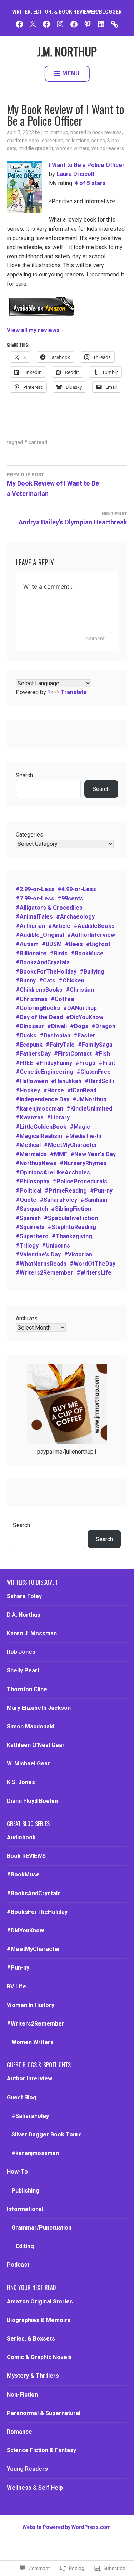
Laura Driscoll (75, 174)
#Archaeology (75, 917)
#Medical (28, 1145)
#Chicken (71, 980)
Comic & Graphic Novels (39, 2357)
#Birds (59, 953)
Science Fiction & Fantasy (41, 2450)
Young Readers (108, 148)
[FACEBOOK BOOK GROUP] (46, 24)
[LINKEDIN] (101, 24)
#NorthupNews (36, 1163)
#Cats (47, 980)
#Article (59, 926)
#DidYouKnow (85, 1017)
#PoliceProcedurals (80, 1181)
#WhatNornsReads (41, 1264)
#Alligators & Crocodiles (49, 908)
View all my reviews (33, 330)
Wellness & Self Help (35, 2488)
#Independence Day (43, 1099)
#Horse (54, 1090)
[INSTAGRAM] (60, 24)
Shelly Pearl (23, 1670)
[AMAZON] (115, 24)
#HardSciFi (100, 1081)
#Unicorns (56, 1246)
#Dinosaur (30, 1026)
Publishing (25, 2191)
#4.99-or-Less (77, 889)
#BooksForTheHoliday (46, 972)
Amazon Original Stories (40, 2301)
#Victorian (78, 1254)
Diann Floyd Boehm (32, 1801)
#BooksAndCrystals (43, 962)
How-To (17, 2172)
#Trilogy (27, 1246)
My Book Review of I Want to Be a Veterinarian (53, 485)
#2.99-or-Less (35, 889)
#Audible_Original (40, 935)
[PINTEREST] (88, 24)
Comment (93, 638)
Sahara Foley (24, 1596)
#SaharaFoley (58, 1200)
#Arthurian (30, 926)
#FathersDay (33, 1054)
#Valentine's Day (38, 1254)
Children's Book (23, 141)
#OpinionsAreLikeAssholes (53, 1172)
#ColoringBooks (38, 1008)
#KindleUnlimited (89, 1109)
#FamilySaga (95, 1045)
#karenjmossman (39, 1109)
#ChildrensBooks (39, 990)
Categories (29, 835)
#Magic (80, 1127)
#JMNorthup (90, 1099)
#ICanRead (36, 442)
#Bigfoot (98, 944)
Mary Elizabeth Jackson (39, 1708)
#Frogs (85, 1063)
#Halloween (32, 1081)
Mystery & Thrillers (33, 2376)
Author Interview (29, 2079)
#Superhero (32, 1236)
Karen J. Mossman (32, 1633)
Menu (71, 73)
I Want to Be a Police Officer (87, 165)
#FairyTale (60, 1045)
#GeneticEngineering (44, 1072)
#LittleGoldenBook (41, 1127)
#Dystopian (55, 1035)
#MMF (59, 1154)
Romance (19, 2432)
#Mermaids (31, 1154)
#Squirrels (30, 1227)
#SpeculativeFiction (71, 1218)
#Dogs (79, 1026)
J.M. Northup (55, 132)
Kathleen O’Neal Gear (36, 1745)
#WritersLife (94, 1273)
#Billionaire (31, 953)
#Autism (27, 944)
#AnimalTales (34, 917)
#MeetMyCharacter (71, 1145)
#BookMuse (87, 953)
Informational (25, 2209)
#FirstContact (73, 1054)
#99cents (70, 898)
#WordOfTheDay (93, 1264)
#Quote (26, 1200)
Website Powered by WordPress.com (67, 2527)
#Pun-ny (101, 1191)
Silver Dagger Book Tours (47, 2135)
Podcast (18, 2265)
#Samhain (94, 1200)
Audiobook (21, 1837)
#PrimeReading (66, 1191)
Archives (27, 1318)
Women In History (31, 2005)
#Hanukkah (66, 1081)
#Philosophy (33, 1181)
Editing (25, 2246)
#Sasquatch (32, 1209)
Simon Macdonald (31, 1726)
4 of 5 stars (90, 183)
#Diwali (57, 1026)
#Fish (103, 1054)
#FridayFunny (54, 1063)
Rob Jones (21, 1652)
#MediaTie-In (83, 1136)
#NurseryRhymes (83, 1163)
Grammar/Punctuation (41, 2228)
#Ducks (26, 1035)
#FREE (24, 1063)
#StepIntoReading (72, 1227)
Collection (53, 141)
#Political (29, 1191)
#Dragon (103, 1026)
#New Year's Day (93, 1154)
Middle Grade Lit (36, 148)
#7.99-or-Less (35, 898)
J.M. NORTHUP (67, 51)
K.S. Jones (21, 1782)
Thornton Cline (27, 1689)
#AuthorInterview (91, 935)
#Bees (74, 944)
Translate (74, 692)
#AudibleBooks (94, 926)
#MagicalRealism (39, 1136)
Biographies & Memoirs (39, 2320)
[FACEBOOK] (19, 24)
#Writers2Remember (44, 1273)
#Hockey (28, 1090)
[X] (33, 24)
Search (24, 775)
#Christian (80, 990)
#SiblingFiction (71, 1209)
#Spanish (28, 1218)
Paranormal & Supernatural (44, 2413)
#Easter (85, 1035)
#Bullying (92, 972)
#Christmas (32, 999)
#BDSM (52, 944)
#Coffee (63, 999)
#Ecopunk (29, 1045)
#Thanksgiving (72, 1236)
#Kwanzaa (30, 1117)
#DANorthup (80, 1008)
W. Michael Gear (28, 1764)
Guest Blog (22, 2097)
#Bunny (26, 980)
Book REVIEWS (107, 132)
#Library (58, 1117)
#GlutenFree (94, 1072)
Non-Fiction (22, 2395)
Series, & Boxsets (31, 2339)
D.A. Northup (24, 1615)
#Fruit (107, 1063)
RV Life (16, 1986)
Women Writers (72, 148)
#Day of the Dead (39, 1017)
